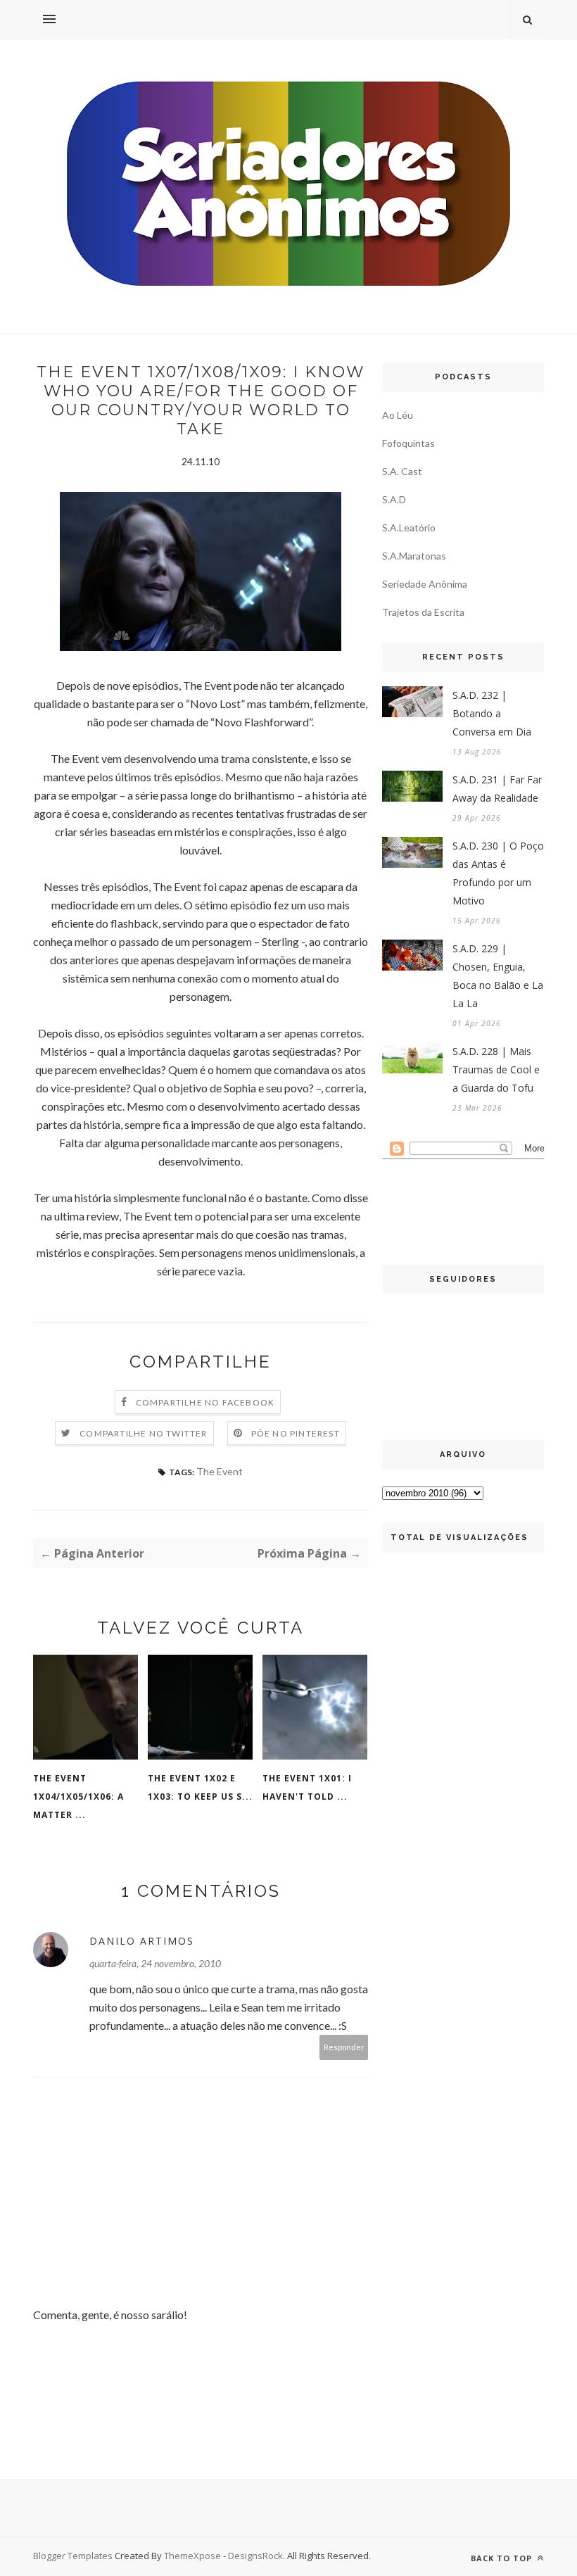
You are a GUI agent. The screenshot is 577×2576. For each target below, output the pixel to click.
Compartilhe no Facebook (205, 1402)
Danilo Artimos (142, 1941)
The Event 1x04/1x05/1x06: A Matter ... (78, 1797)
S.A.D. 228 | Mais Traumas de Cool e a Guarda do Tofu (496, 1069)
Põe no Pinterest (296, 1433)
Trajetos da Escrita (423, 612)
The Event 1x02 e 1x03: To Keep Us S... (200, 1787)
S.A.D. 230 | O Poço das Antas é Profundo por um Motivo (498, 873)
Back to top (503, 2558)
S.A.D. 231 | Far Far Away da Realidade (497, 789)
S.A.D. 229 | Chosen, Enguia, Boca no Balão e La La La (498, 976)
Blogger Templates (73, 2556)
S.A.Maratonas (414, 556)
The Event (220, 1471)
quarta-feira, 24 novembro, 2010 (155, 1963)
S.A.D (394, 499)
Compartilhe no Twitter (143, 1433)
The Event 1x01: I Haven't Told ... (307, 1787)
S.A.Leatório (409, 528)
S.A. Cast (402, 471)
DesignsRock (255, 2556)
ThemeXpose (192, 2556)
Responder (344, 2047)
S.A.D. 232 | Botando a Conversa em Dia (492, 713)
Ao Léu (398, 415)
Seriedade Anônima (425, 584)
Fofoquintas (408, 443)
